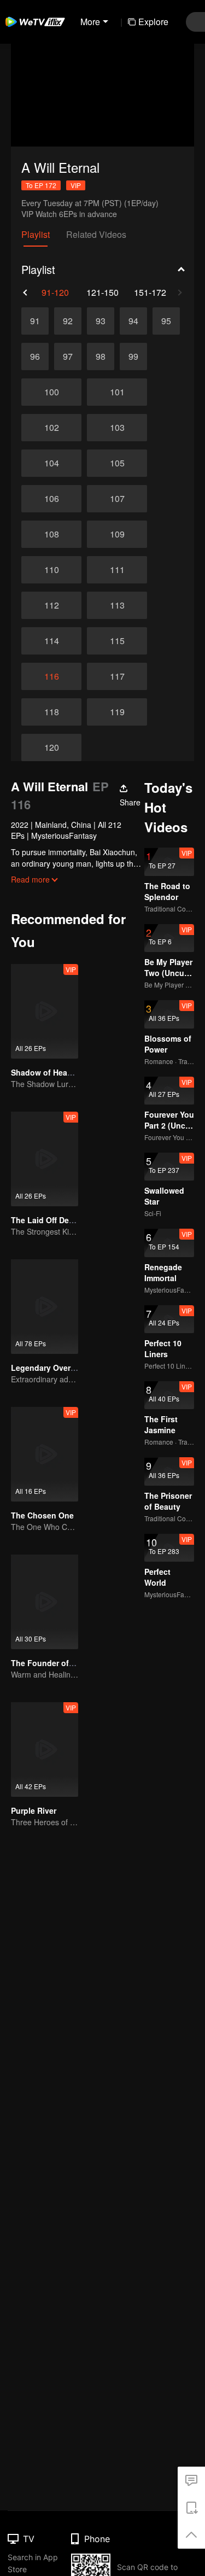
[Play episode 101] (117, 392)
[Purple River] (45, 1750)
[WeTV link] (36, 22)
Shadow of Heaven (46, 1072)
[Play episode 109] (117, 534)
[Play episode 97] (68, 357)
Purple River (34, 1810)
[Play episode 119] (117, 712)
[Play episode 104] (51, 463)
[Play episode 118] (51, 712)
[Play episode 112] (51, 605)
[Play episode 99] (133, 357)
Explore (153, 22)
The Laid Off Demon (48, 1220)
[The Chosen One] (45, 1454)
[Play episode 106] (51, 499)
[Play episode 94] (133, 321)
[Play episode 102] (51, 428)
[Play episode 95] (166, 321)
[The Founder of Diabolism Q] (45, 1602)
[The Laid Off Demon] (45, 1159)
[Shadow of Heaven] (45, 1011)
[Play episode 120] (51, 747)
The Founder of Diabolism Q (64, 1663)
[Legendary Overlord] (45, 1307)
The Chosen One (42, 1515)
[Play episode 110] (51, 570)
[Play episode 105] (117, 463)
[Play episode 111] (117, 570)
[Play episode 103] (117, 428)
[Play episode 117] (117, 676)
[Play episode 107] (117, 499)
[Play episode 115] (117, 641)
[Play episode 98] (101, 357)
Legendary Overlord (48, 1368)
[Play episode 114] (51, 641)
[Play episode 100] (51, 392)
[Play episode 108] (51, 534)
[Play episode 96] (35, 357)
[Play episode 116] (51, 676)
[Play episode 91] (35, 321)
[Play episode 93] (101, 321)
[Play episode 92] (68, 321)
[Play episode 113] (117, 605)
